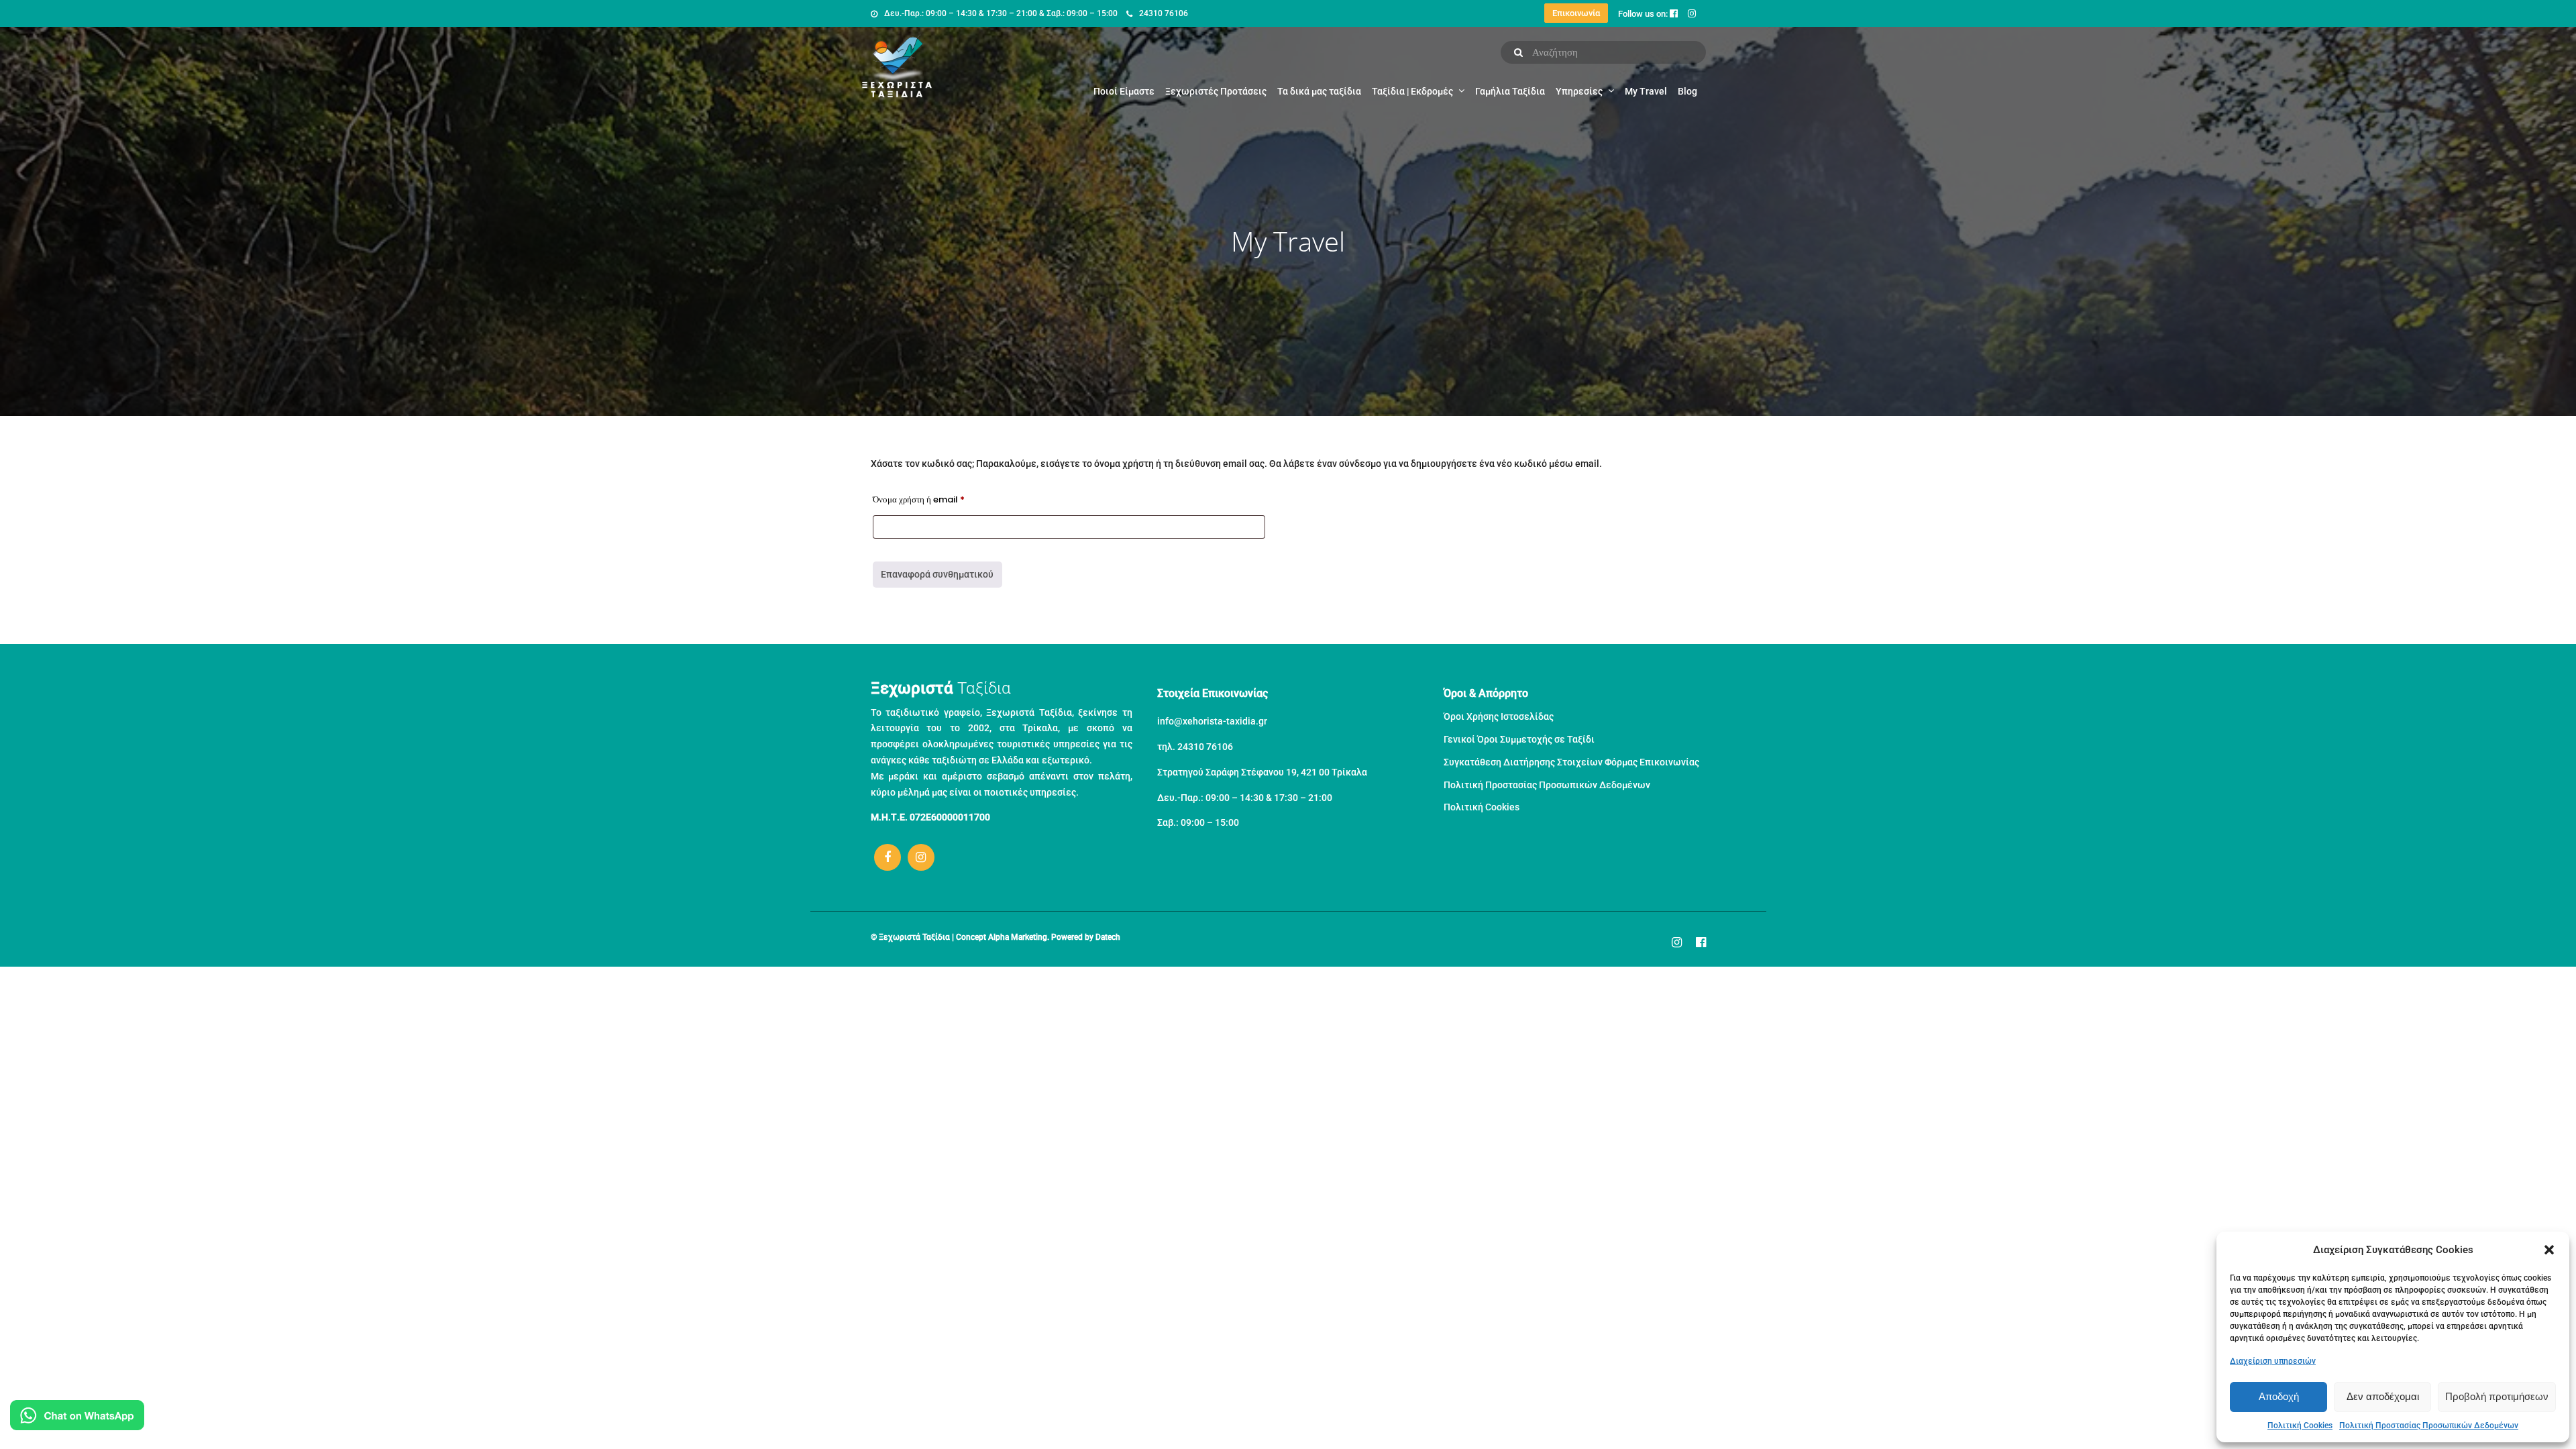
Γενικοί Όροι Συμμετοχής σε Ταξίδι (1519, 739)
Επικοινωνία (1576, 13)
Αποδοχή (2279, 1396)
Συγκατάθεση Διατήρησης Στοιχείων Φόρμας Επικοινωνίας (1571, 762)
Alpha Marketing (1018, 937)
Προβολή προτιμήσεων (2497, 1396)
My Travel (1646, 91)
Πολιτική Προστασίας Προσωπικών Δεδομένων (2429, 1426)
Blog (1687, 91)
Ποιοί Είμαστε (1124, 91)
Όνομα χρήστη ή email (937, 499)
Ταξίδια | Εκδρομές (1412, 91)
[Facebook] (888, 857)
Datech (1108, 937)
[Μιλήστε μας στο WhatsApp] (77, 1418)
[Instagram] (921, 857)
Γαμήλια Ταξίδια (1510, 91)
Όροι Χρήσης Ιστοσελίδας (1499, 716)
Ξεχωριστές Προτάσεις (1216, 91)
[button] (2549, 1250)
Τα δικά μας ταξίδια (1319, 91)
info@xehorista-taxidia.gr (1212, 721)
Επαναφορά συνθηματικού (937, 574)
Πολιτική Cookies (2300, 1426)
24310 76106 (1164, 13)
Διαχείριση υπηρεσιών (2273, 1361)
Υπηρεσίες (1579, 91)
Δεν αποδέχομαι (2383, 1396)
